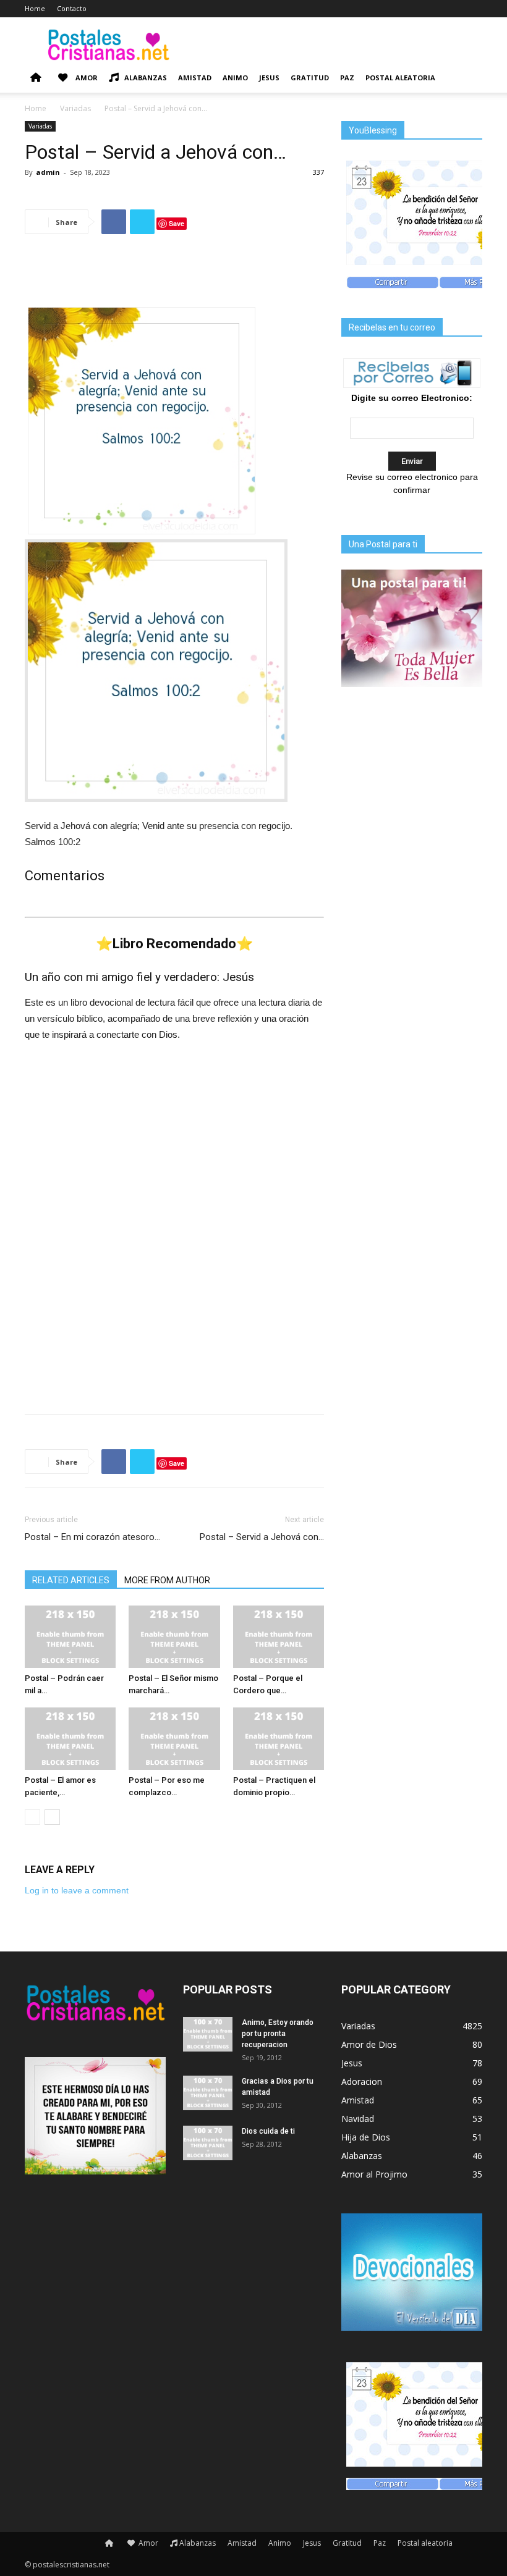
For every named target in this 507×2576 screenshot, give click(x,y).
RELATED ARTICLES (71, 1580)
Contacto (72, 8)
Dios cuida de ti (268, 2131)
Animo (235, 78)
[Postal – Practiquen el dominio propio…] (279, 1739)
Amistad (195, 78)
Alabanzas (146, 78)
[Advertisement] (174, 276)
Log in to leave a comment (77, 1890)
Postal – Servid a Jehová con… (262, 1537)
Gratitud (310, 78)
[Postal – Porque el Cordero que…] (279, 1637)
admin (48, 172)
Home (35, 8)
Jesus (269, 78)
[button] (467, 78)
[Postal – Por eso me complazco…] (174, 1739)
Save (177, 223)
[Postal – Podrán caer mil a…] (70, 1637)
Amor (86, 78)
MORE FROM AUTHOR (167, 1580)
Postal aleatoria (400, 78)
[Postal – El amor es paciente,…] (70, 1739)
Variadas (75, 108)
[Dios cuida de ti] (208, 2143)
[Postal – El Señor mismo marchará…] (174, 1637)
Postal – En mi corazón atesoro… (92, 1537)
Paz (347, 78)
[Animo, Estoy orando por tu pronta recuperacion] (208, 2034)
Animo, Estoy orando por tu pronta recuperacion (278, 2034)
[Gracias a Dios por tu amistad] (208, 2093)
